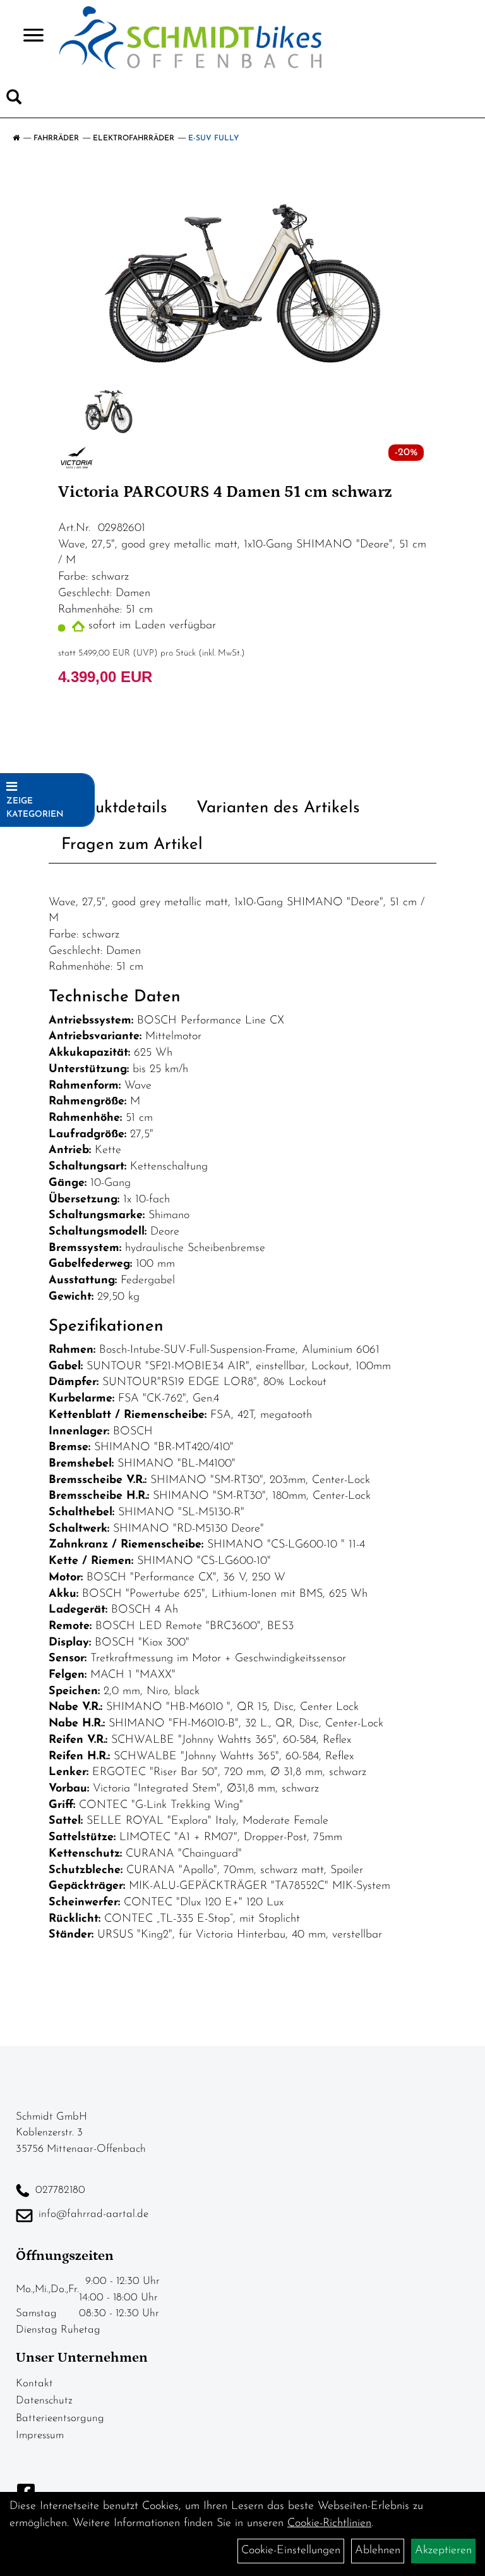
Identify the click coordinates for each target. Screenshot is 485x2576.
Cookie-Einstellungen (291, 2551)
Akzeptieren (443, 2551)
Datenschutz (44, 2401)
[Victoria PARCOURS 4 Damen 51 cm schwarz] (242, 275)
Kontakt (34, 2384)
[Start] (16, 138)
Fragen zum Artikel (132, 845)
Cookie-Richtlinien (329, 2524)
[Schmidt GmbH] (190, 38)
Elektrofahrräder (134, 138)
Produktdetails (114, 808)
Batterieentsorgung (60, 2418)
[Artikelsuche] (14, 100)
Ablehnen (378, 2551)
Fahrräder (56, 138)
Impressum (40, 2435)
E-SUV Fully (213, 138)
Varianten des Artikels (278, 808)
